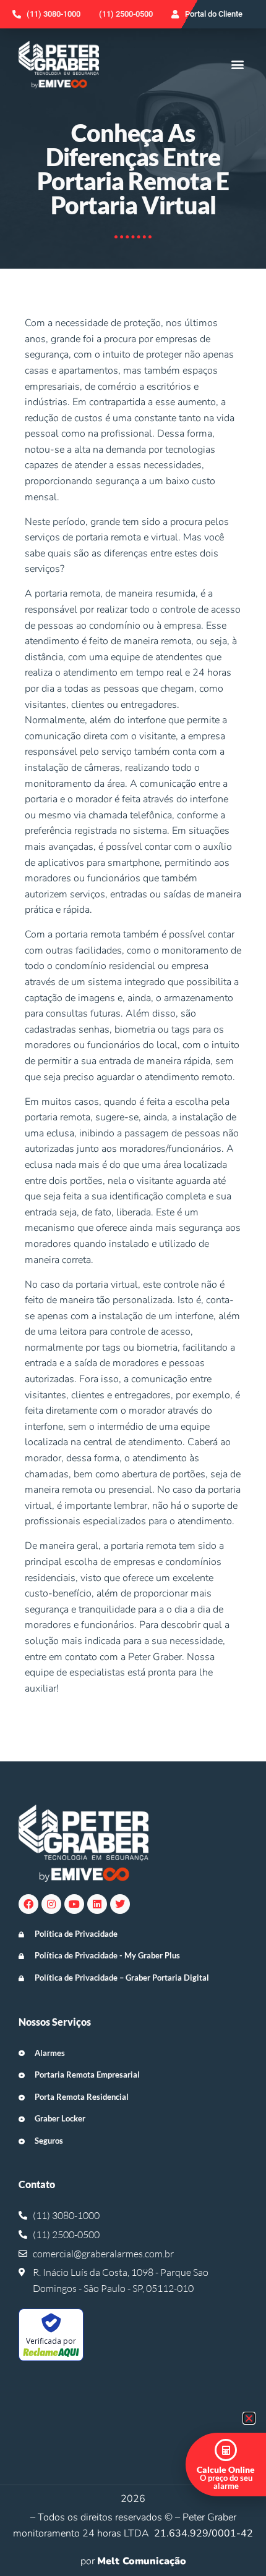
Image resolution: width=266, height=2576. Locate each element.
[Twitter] (120, 1904)
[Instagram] (51, 1904)
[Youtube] (74, 1904)
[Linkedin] (97, 1904)
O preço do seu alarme (226, 2482)
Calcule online (226, 2469)
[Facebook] (28, 1904)
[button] (237, 65)
